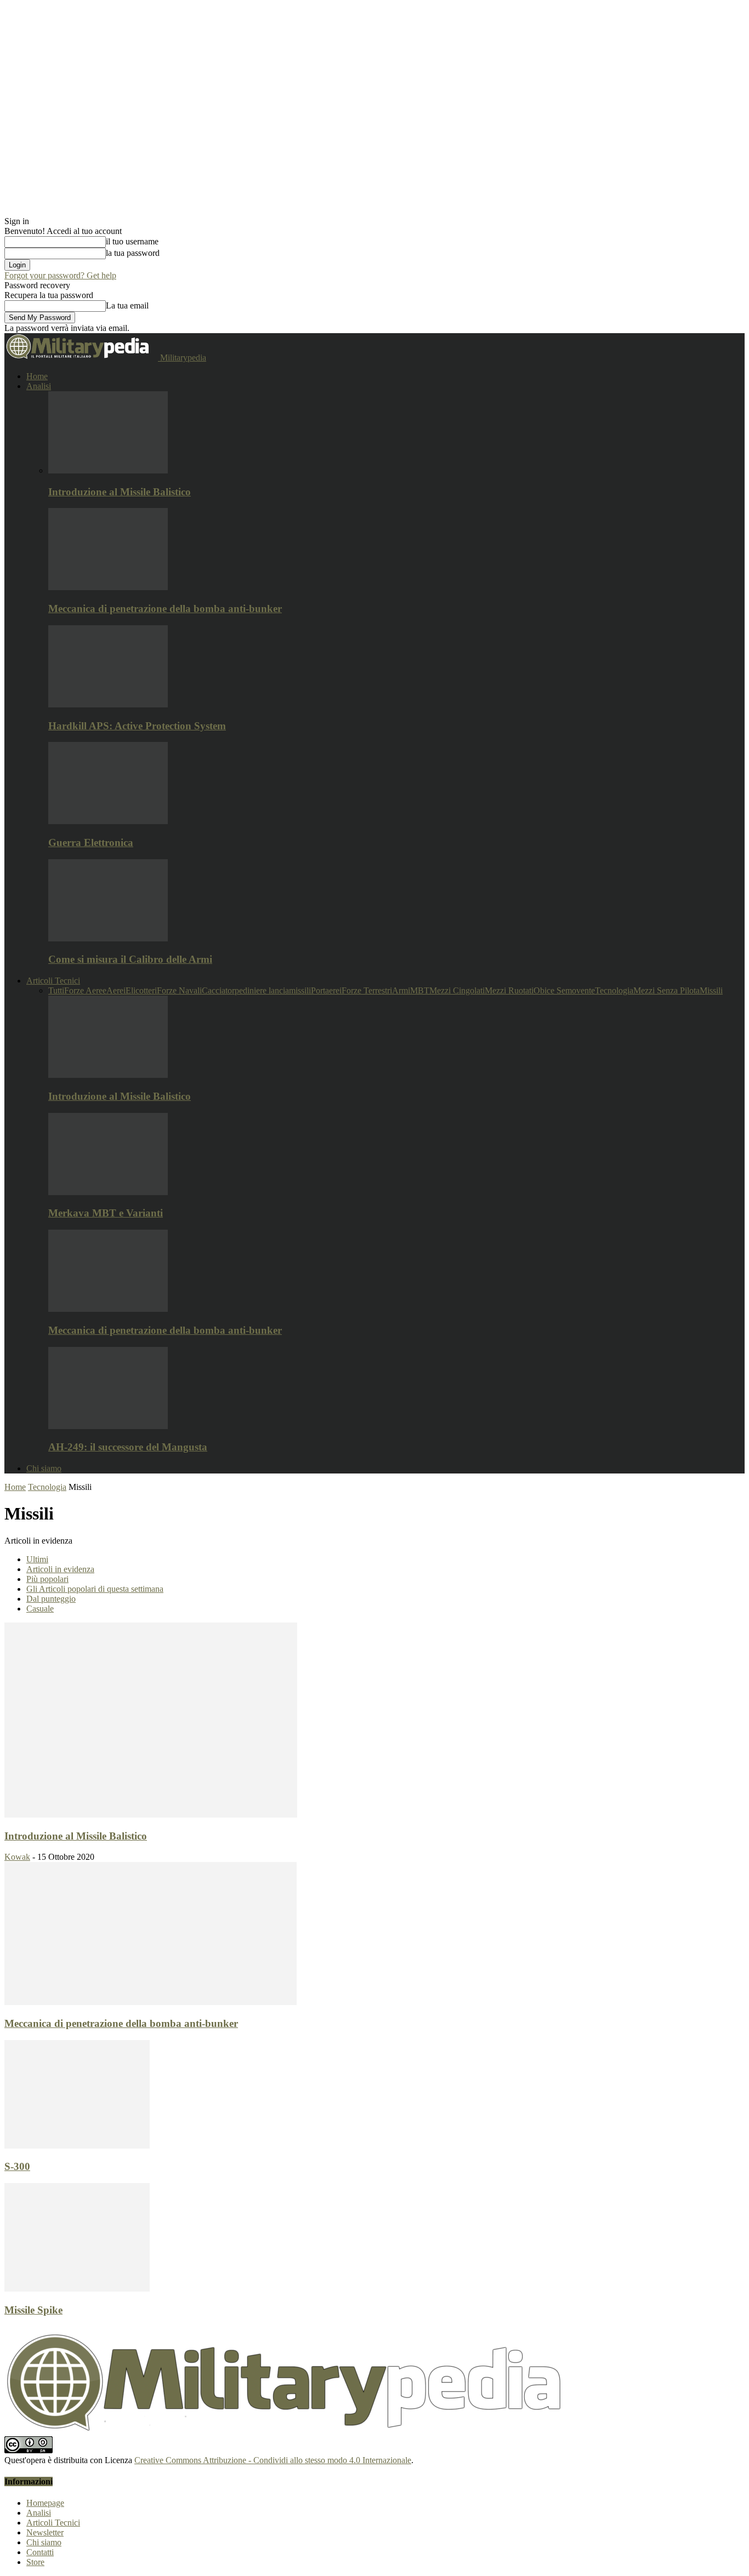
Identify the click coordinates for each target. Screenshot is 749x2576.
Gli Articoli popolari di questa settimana (95, 1589)
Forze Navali (179, 990)
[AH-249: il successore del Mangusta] (108, 1426)
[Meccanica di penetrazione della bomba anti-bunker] (108, 587)
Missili (711, 990)
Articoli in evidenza (60, 1569)
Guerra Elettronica (91, 843)
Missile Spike (33, 2310)
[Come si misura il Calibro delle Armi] (108, 938)
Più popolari (47, 1579)
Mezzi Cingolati (457, 990)
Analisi (39, 386)
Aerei (116, 990)
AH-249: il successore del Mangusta (128, 1447)
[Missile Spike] (77, 2289)
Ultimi (37, 1559)
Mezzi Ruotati (509, 990)
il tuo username (132, 241)
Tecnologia (614, 990)
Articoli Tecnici (53, 981)
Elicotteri (141, 990)
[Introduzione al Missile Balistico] (108, 470)
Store (35, 2562)
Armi (401, 990)
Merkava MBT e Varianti (106, 1213)
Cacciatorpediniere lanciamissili (256, 990)
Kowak (17, 1857)
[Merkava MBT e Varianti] (108, 1192)
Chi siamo (44, 1468)
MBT (420, 990)
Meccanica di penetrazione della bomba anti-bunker (165, 609)
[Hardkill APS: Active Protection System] (108, 704)
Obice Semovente (564, 990)
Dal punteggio (51, 1599)
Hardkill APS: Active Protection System (137, 726)
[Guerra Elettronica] (108, 821)
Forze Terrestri (367, 990)
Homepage (45, 2503)
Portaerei (326, 990)
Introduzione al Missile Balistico (120, 492)
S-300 (17, 2166)
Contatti (40, 2552)
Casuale (40, 1609)
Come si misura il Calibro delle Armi (130, 959)
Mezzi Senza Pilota (666, 990)
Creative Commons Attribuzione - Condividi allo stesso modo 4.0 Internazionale (273, 2460)
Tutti (56, 990)
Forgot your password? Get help (60, 275)
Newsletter (45, 2532)
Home (37, 376)
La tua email (127, 305)
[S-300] (77, 2146)
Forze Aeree (85, 990)
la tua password (133, 253)
